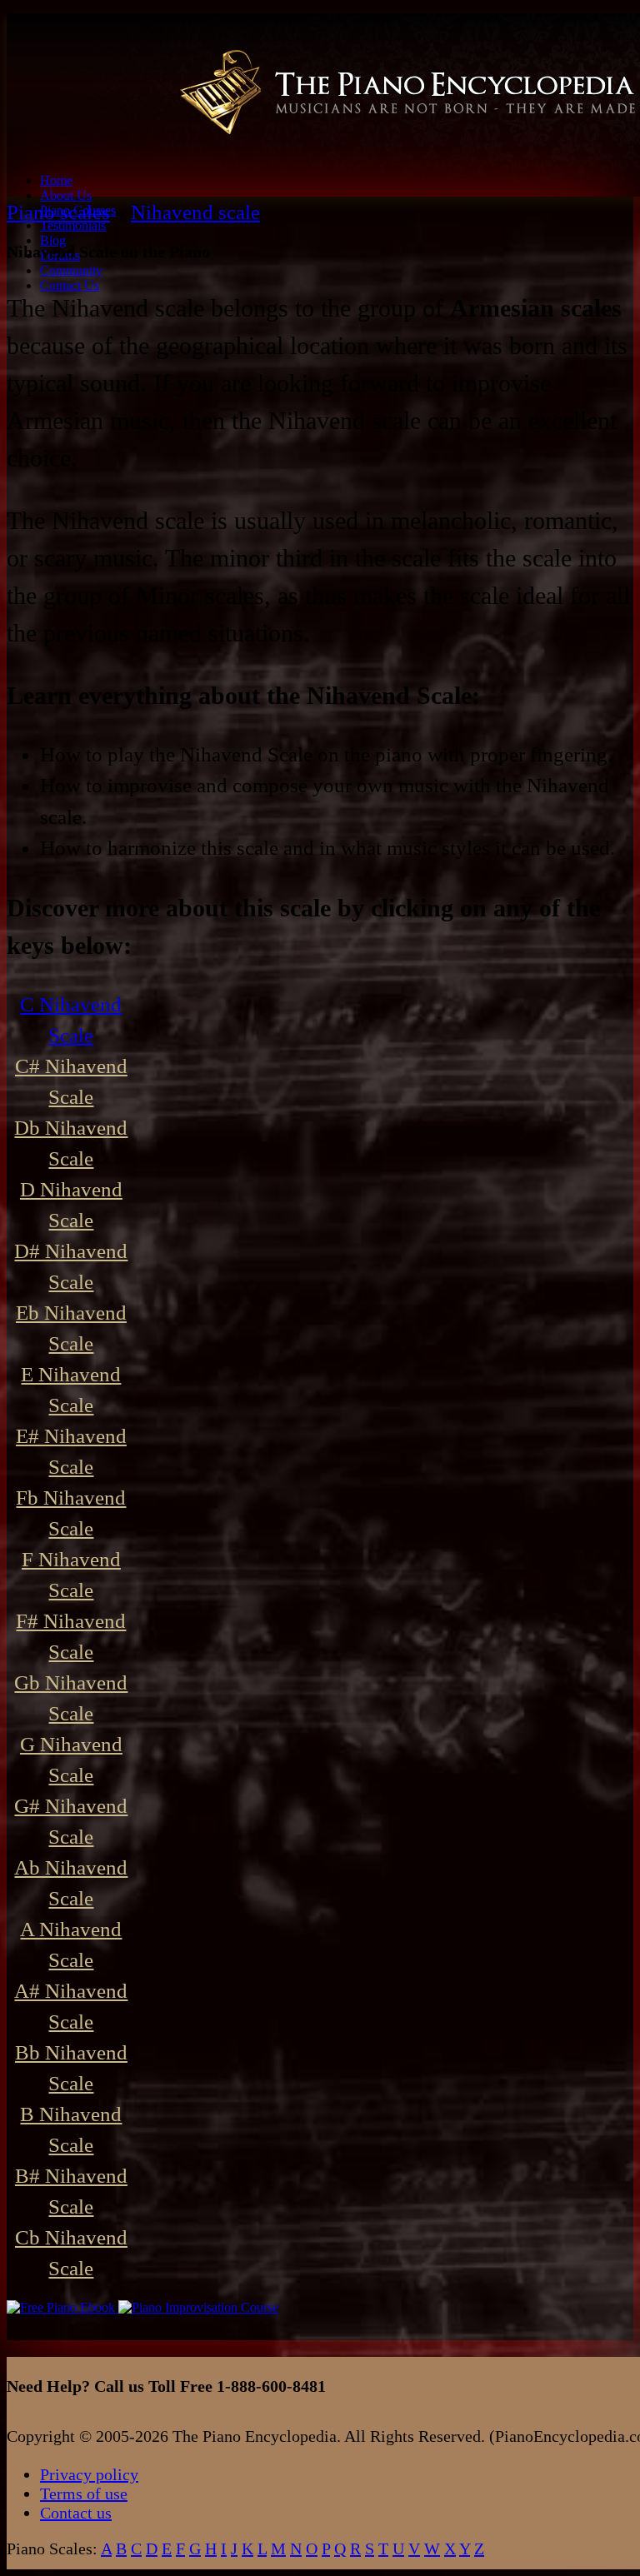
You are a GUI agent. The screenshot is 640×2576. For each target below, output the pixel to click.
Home (56, 180)
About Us (66, 195)
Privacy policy (89, 2474)
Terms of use (84, 2494)
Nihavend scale (195, 212)
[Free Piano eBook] (62, 2307)
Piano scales (58, 212)
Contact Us (70, 285)
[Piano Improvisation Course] (198, 2307)
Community (71, 270)
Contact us (76, 2513)
